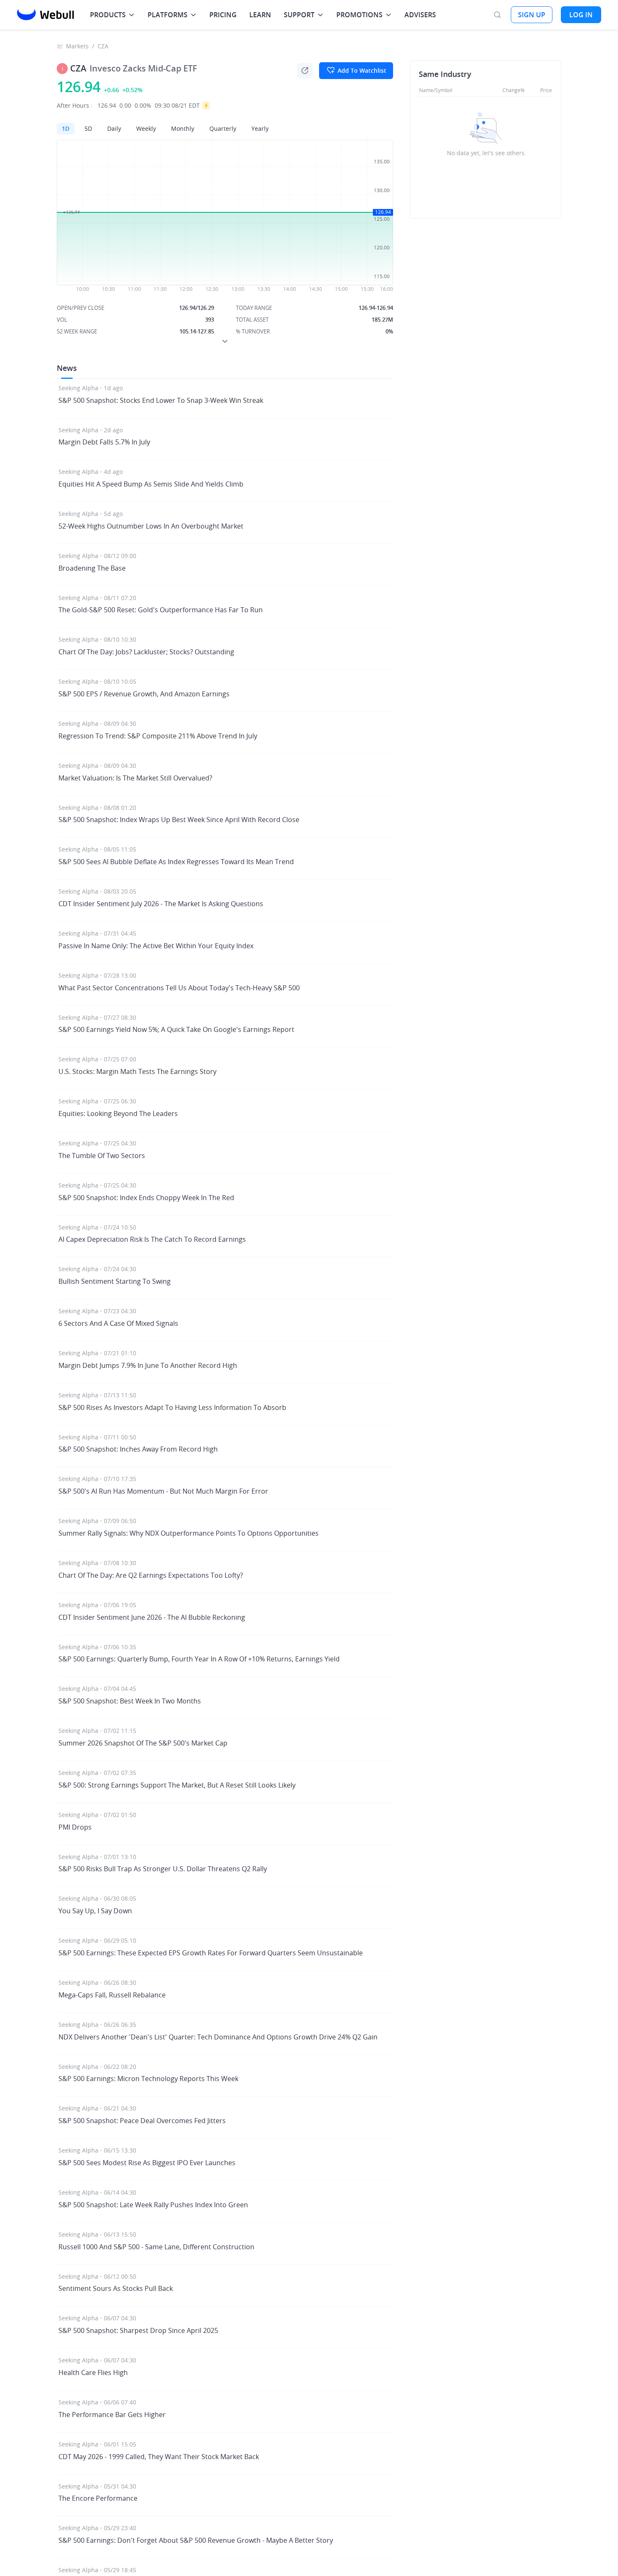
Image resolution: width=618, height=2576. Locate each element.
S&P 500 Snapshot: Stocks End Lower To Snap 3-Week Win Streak (161, 400)
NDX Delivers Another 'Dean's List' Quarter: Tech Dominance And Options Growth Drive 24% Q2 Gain (218, 2037)
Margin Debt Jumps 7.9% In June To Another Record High (148, 1365)
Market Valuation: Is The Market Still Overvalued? (135, 778)
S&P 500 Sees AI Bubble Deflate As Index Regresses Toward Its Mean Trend (176, 862)
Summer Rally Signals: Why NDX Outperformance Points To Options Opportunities (189, 1533)
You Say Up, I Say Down (95, 1911)
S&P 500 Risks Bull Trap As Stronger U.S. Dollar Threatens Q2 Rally (163, 1869)
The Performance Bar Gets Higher (112, 2415)
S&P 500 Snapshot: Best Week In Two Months (130, 1701)
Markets (77, 46)
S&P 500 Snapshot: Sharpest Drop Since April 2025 (138, 2330)
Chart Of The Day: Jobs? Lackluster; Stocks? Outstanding (146, 652)
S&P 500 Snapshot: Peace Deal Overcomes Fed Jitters (142, 2121)
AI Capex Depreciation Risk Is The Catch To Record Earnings (152, 1239)
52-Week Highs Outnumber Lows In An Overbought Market (151, 526)
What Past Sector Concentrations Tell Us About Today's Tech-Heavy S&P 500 (179, 988)
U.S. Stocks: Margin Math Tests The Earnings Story (137, 1071)
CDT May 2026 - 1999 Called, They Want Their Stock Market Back (159, 2457)
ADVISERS (420, 15)
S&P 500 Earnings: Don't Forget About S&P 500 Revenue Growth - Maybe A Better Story (196, 2540)
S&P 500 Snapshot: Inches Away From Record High (138, 1449)
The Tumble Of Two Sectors (102, 1156)
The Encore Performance (98, 2498)
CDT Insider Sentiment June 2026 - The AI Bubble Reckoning (152, 1617)
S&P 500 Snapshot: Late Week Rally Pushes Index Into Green (153, 2205)
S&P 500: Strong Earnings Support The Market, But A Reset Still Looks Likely (177, 1785)
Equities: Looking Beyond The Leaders (118, 1113)
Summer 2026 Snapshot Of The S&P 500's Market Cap (143, 1743)
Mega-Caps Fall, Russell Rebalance (112, 1995)
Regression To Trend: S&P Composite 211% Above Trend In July (158, 736)
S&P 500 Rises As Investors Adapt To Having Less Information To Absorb (172, 1407)
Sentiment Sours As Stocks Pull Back (116, 2288)
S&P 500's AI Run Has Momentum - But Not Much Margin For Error (163, 1491)
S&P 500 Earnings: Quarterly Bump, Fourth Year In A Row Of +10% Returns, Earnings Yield (199, 1659)
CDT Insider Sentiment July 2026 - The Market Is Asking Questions (161, 904)
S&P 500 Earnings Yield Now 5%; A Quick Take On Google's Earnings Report (176, 1029)
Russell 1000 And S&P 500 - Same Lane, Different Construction (156, 2247)
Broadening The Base (92, 568)
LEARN (260, 15)
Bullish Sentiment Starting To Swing (115, 1281)
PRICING (223, 15)
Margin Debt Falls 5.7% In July (104, 442)
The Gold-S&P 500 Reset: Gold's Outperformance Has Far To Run (161, 610)
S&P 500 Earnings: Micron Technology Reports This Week (148, 2079)
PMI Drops (75, 1827)
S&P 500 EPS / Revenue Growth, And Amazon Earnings (144, 694)
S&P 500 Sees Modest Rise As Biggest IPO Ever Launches (147, 2163)
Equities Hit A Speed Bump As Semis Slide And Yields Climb (151, 484)
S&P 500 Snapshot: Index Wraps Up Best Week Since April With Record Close (179, 820)
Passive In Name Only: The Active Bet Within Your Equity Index (156, 946)
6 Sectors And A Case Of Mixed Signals (118, 1323)
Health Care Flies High (93, 2372)
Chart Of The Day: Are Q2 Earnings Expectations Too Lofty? (151, 1575)
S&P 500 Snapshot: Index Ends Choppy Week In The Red (146, 1198)
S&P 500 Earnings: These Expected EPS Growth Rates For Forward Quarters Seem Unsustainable (211, 1953)
